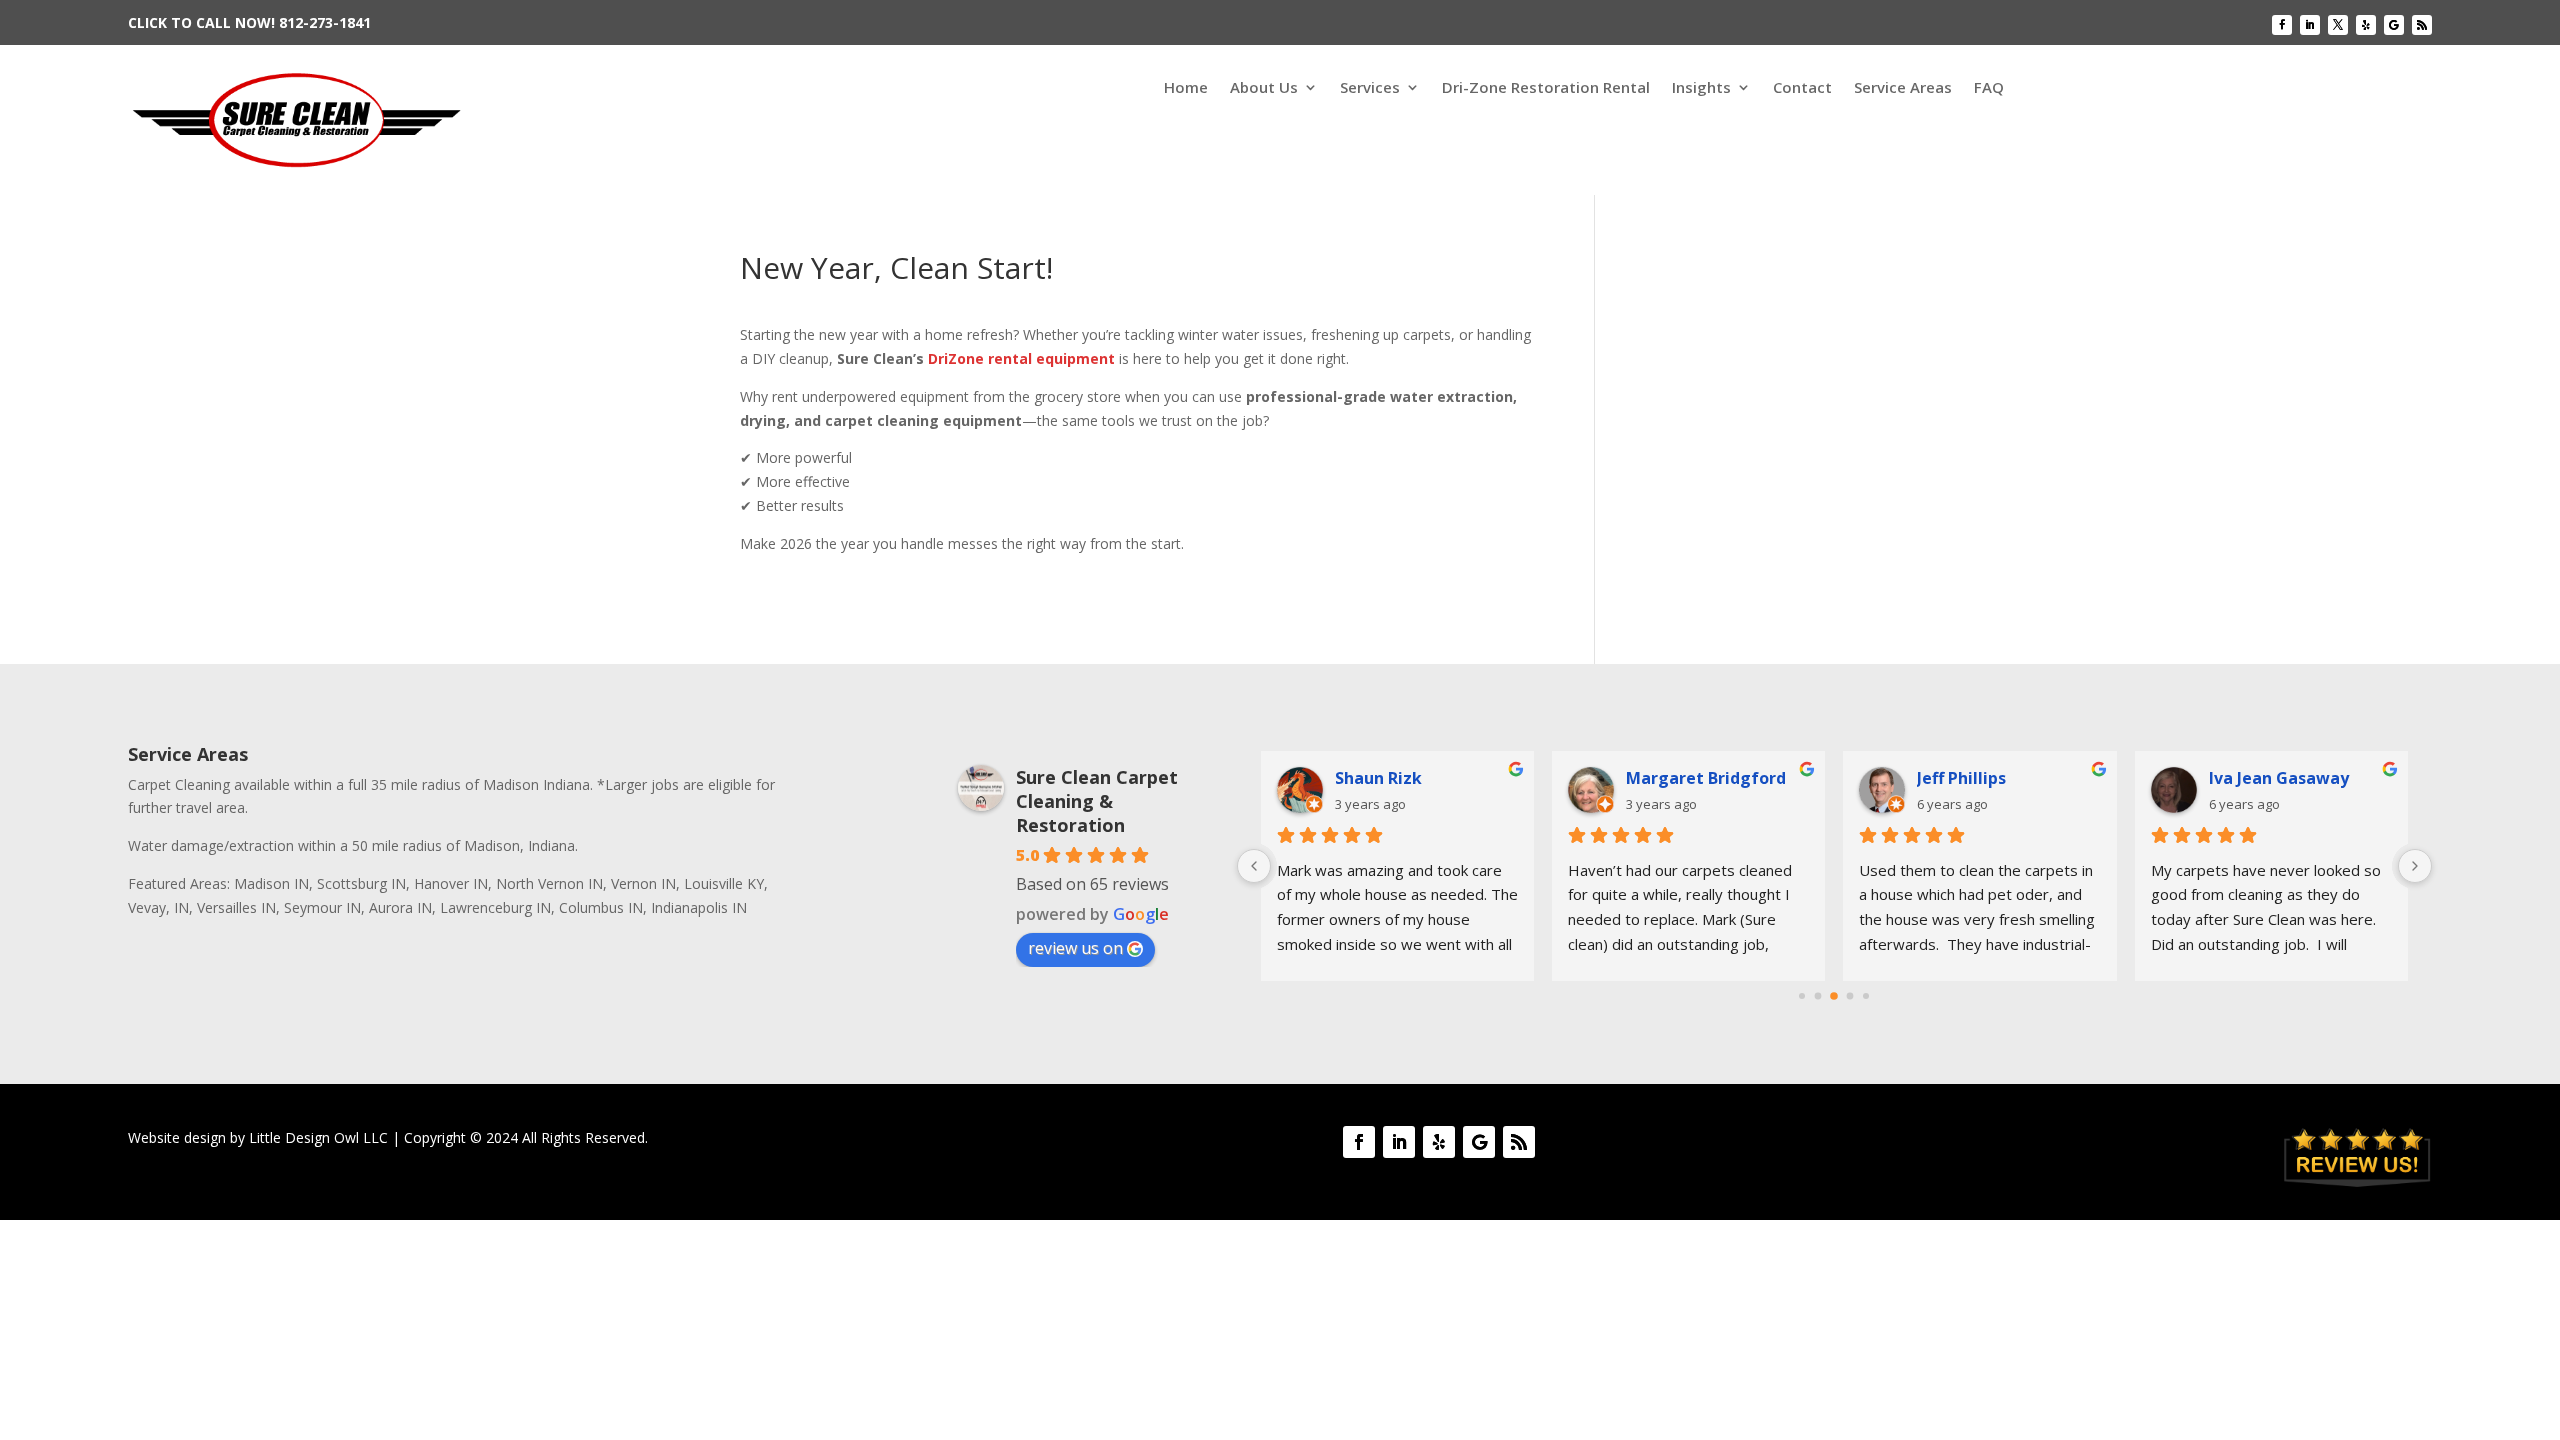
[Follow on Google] (2394, 25)
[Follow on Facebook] (2282, 25)
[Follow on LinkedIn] (2310, 25)
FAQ (1989, 88)
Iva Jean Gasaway (2279, 778)
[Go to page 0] (1802, 996)
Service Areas (1903, 88)
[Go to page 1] (1818, 995)
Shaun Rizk (1378, 778)
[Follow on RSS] (2422, 25)
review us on (1075, 948)
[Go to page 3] (1850, 995)
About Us (1264, 88)
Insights (1701, 88)
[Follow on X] (2338, 25)
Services (1370, 88)
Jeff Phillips (1961, 778)
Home (1186, 88)
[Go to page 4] (1866, 996)
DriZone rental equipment (1021, 358)
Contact (1802, 88)
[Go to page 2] (1835, 996)
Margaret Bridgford (1706, 778)
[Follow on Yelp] (2366, 25)
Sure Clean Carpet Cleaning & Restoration (1097, 801)
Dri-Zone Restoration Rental (1546, 88)
